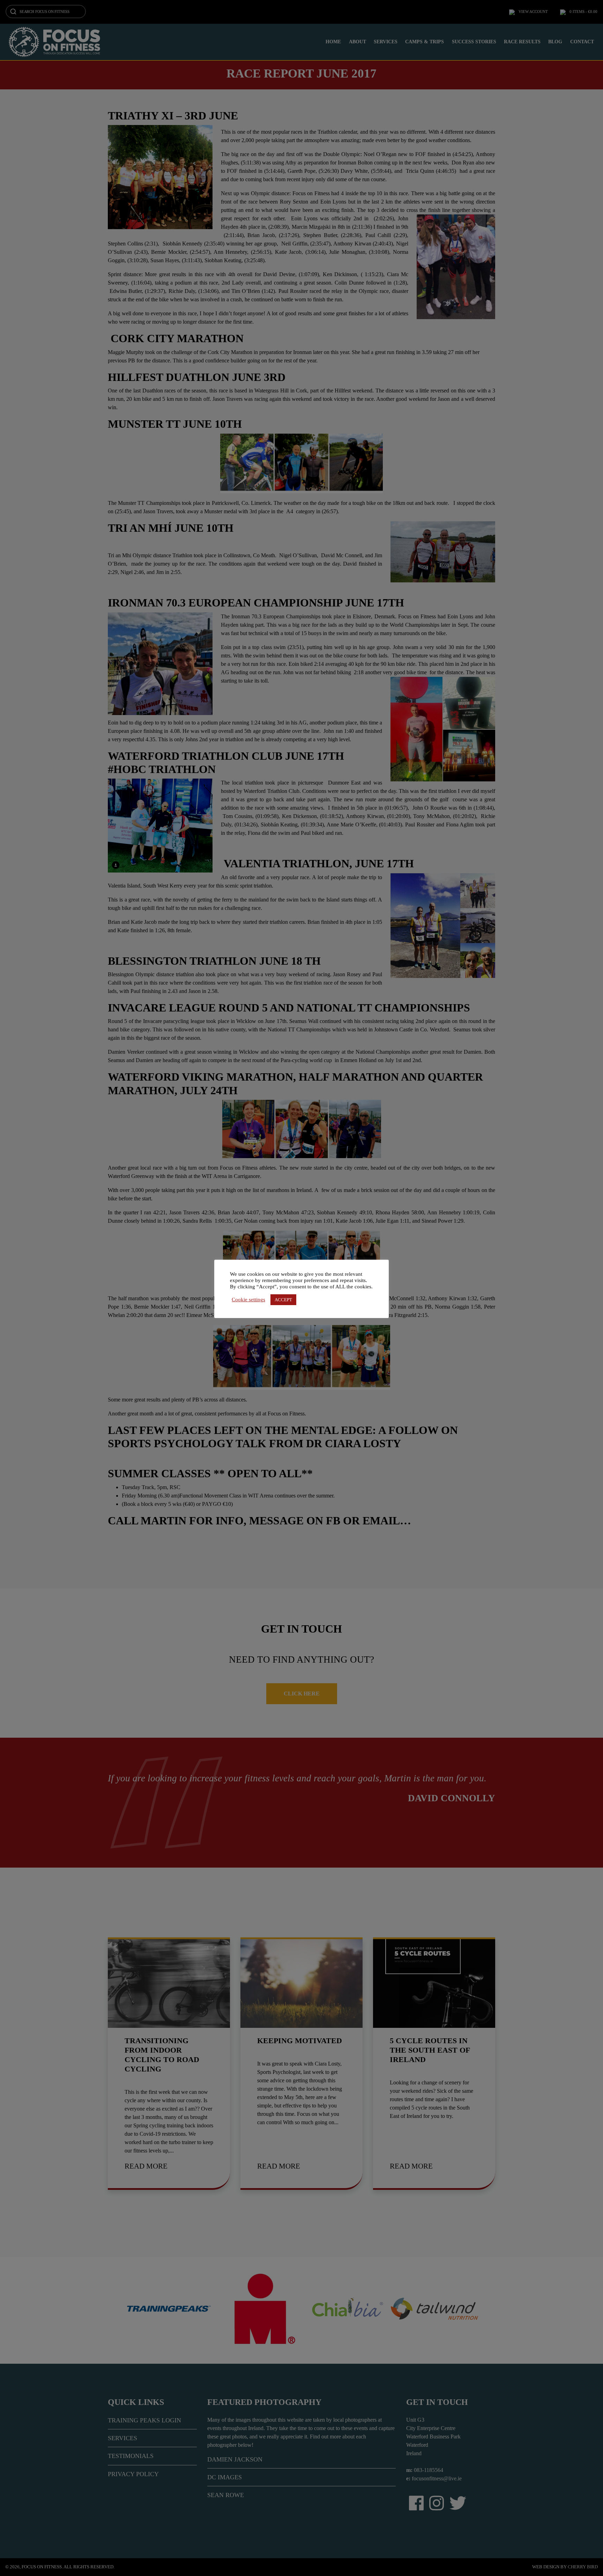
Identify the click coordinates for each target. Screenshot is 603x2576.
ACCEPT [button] (283, 1300)
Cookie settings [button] (248, 1300)
